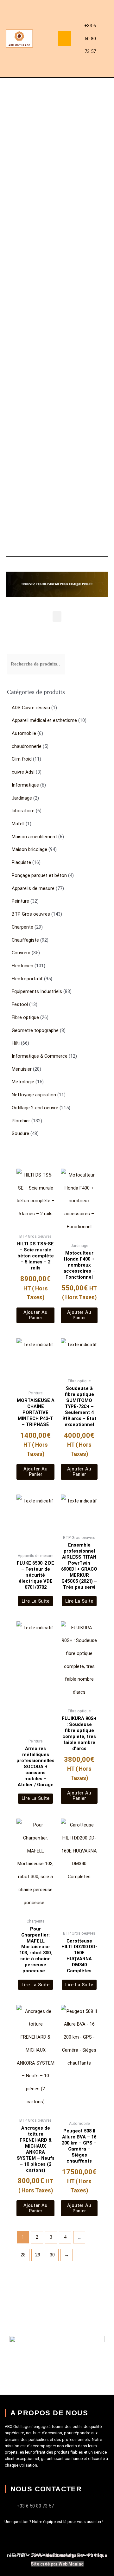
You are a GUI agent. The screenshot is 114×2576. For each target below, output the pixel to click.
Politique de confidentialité (73, 2556)
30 (52, 2255)
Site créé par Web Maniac (57, 2564)
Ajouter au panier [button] (35, 1315)
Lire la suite (36, 1601)
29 (38, 2255)
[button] (65, 39)
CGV (35, 2555)
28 (23, 2255)
